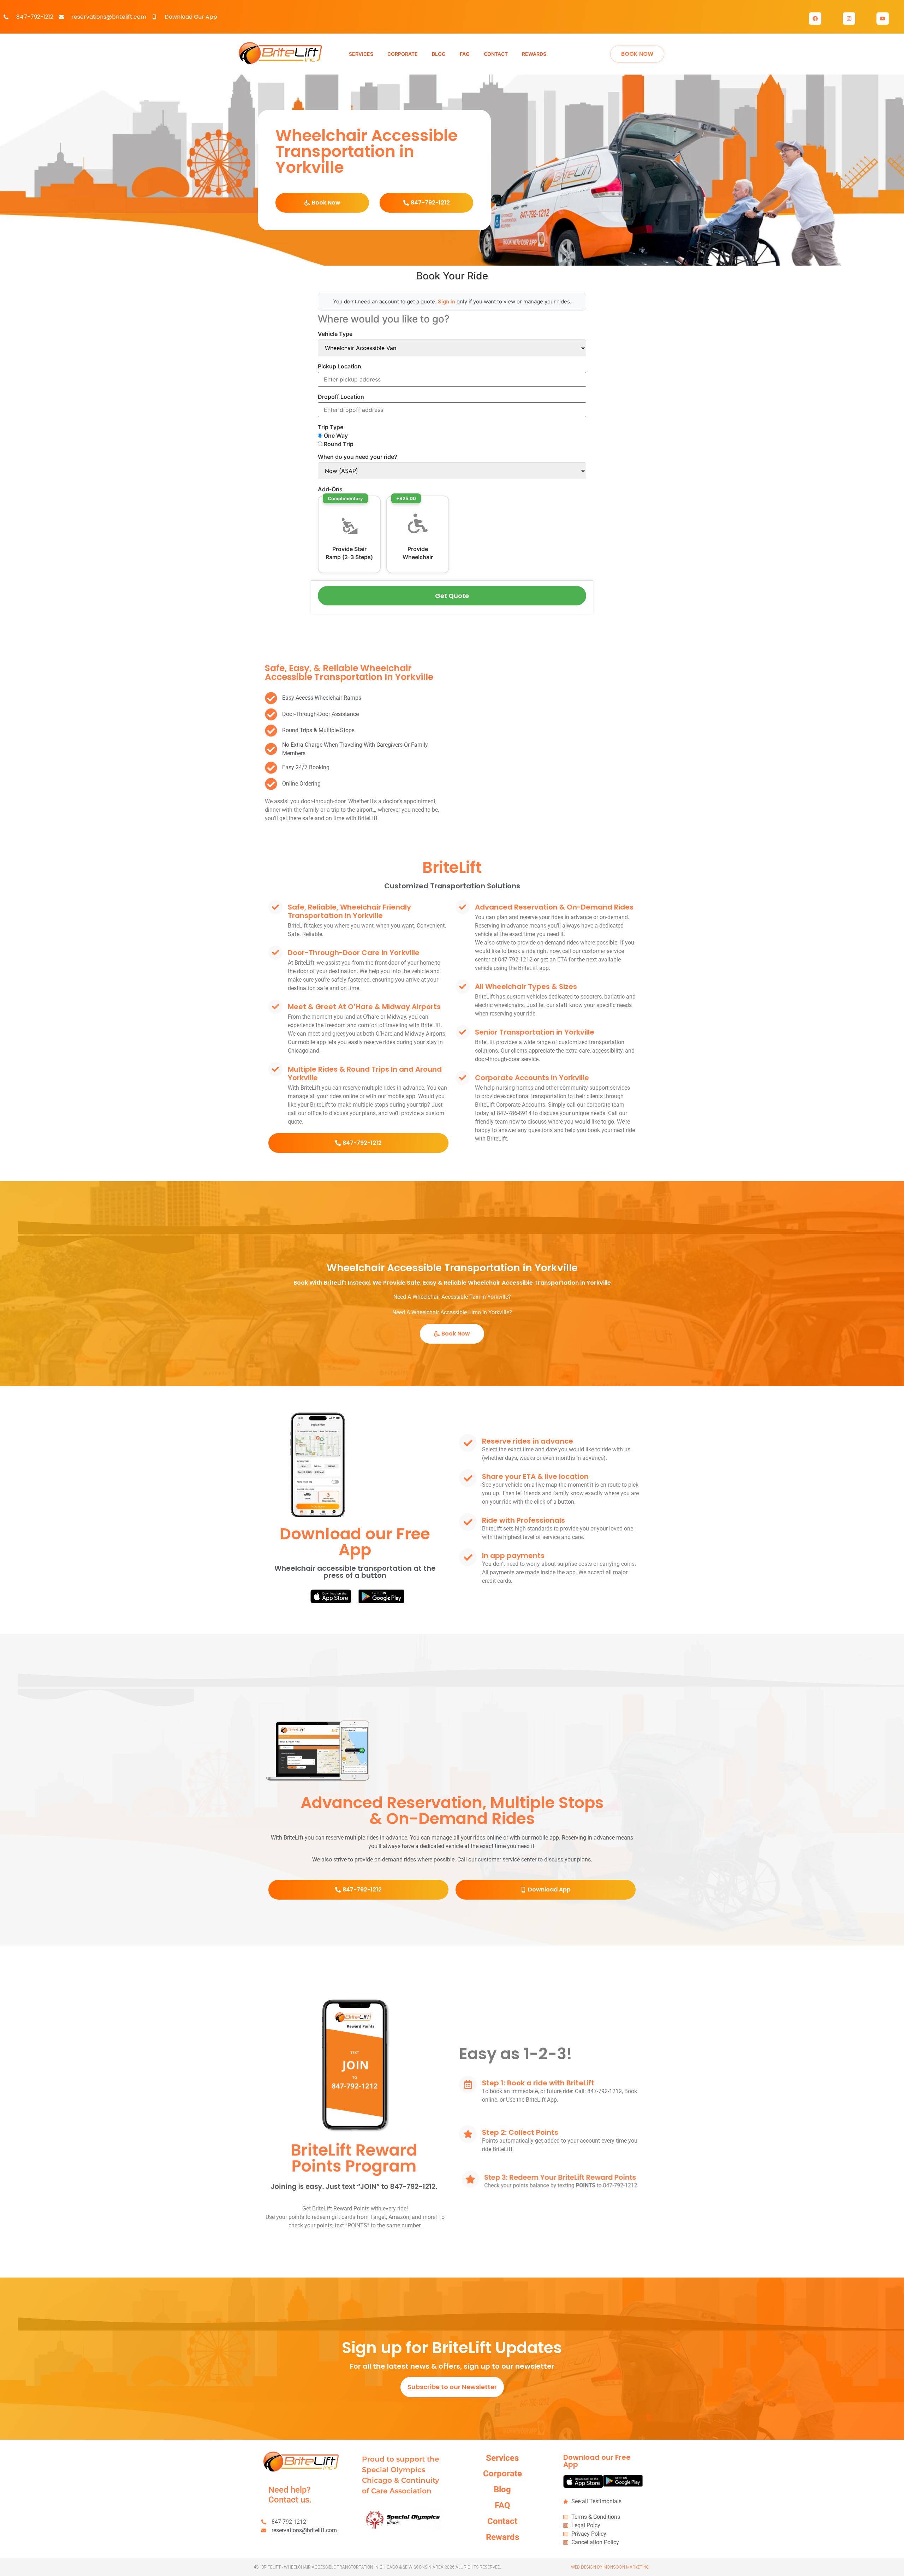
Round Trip (338, 444)
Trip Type (331, 427)
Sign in (447, 301)
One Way (335, 436)
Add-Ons (330, 489)
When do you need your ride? (358, 457)
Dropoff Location (341, 397)
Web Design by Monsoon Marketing (610, 2567)
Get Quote (452, 596)
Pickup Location (340, 366)
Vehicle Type (335, 334)
